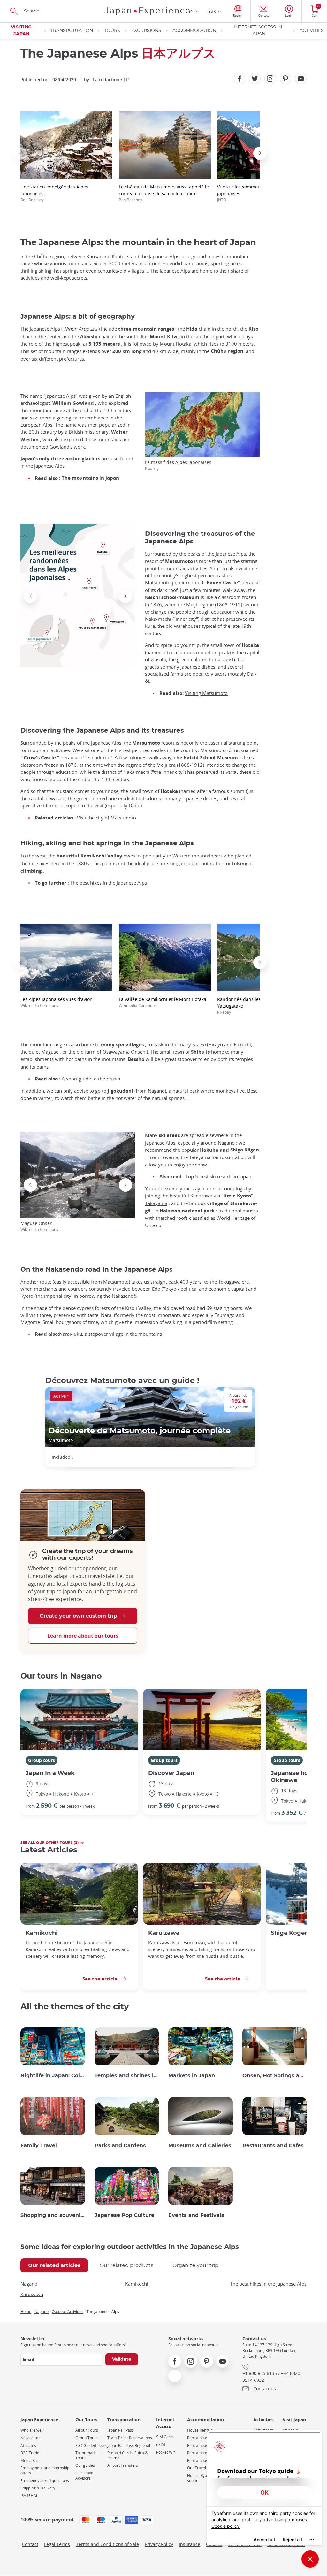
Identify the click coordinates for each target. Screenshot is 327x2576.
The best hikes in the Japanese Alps (109, 883)
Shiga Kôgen (245, 1150)
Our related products (126, 2265)
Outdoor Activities (68, 2311)
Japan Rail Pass (121, 2430)
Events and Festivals (196, 2215)
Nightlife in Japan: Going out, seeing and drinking (53, 2076)
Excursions (146, 31)
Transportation (72, 31)
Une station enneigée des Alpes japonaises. (54, 193)
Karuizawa (164, 1933)
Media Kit (29, 2461)
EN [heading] (191, 11)
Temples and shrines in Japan (127, 2076)
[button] (20, 153)
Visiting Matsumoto (206, 693)
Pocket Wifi (166, 2452)
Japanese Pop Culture (124, 2215)
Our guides (85, 2465)
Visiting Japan (21, 31)
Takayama (156, 1203)
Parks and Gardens (120, 2146)
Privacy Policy (159, 2544)
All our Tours (87, 2430)
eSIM (161, 2445)
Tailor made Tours (86, 2455)
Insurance (190, 2544)
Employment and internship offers (45, 2470)
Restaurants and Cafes (273, 2146)
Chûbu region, (228, 351)
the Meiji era (162, 765)
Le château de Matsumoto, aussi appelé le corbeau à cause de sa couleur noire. (164, 193)
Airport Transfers (123, 2465)
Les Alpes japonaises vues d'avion (57, 1002)
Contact (30, 2544)
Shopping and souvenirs (53, 2215)
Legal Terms (57, 2544)
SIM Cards (165, 2437)
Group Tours (87, 2438)
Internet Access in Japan (258, 31)
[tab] (54, 2265)
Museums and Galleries (200, 2146)
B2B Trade (30, 2453)
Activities (312, 31)
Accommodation (194, 31)
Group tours (42, 1760)
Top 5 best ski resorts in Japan (218, 1176)
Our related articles (54, 2265)
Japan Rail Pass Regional (129, 2445)
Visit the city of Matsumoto (106, 818)
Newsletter (30, 2438)
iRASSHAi (29, 2496)
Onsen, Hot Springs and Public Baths (275, 2076)
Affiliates (28, 2445)
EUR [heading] (212, 11)
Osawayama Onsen (124, 1052)
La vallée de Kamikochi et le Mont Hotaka (163, 1002)
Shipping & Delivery (38, 2488)
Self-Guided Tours (91, 2445)
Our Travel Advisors (85, 2476)
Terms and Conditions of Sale (107, 2544)
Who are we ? (32, 2430)
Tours (112, 31)
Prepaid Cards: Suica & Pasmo (128, 2455)
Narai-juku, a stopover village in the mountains (110, 1334)
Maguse (50, 1052)
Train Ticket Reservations (130, 2438)
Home (26, 2311)
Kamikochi (42, 1933)
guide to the (99, 1079)
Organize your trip (195, 2265)
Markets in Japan (192, 2076)
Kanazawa (201, 1196)
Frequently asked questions (45, 2481)
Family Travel (39, 2146)
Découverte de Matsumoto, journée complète (140, 1431)
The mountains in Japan (90, 478)
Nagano (226, 1143)
